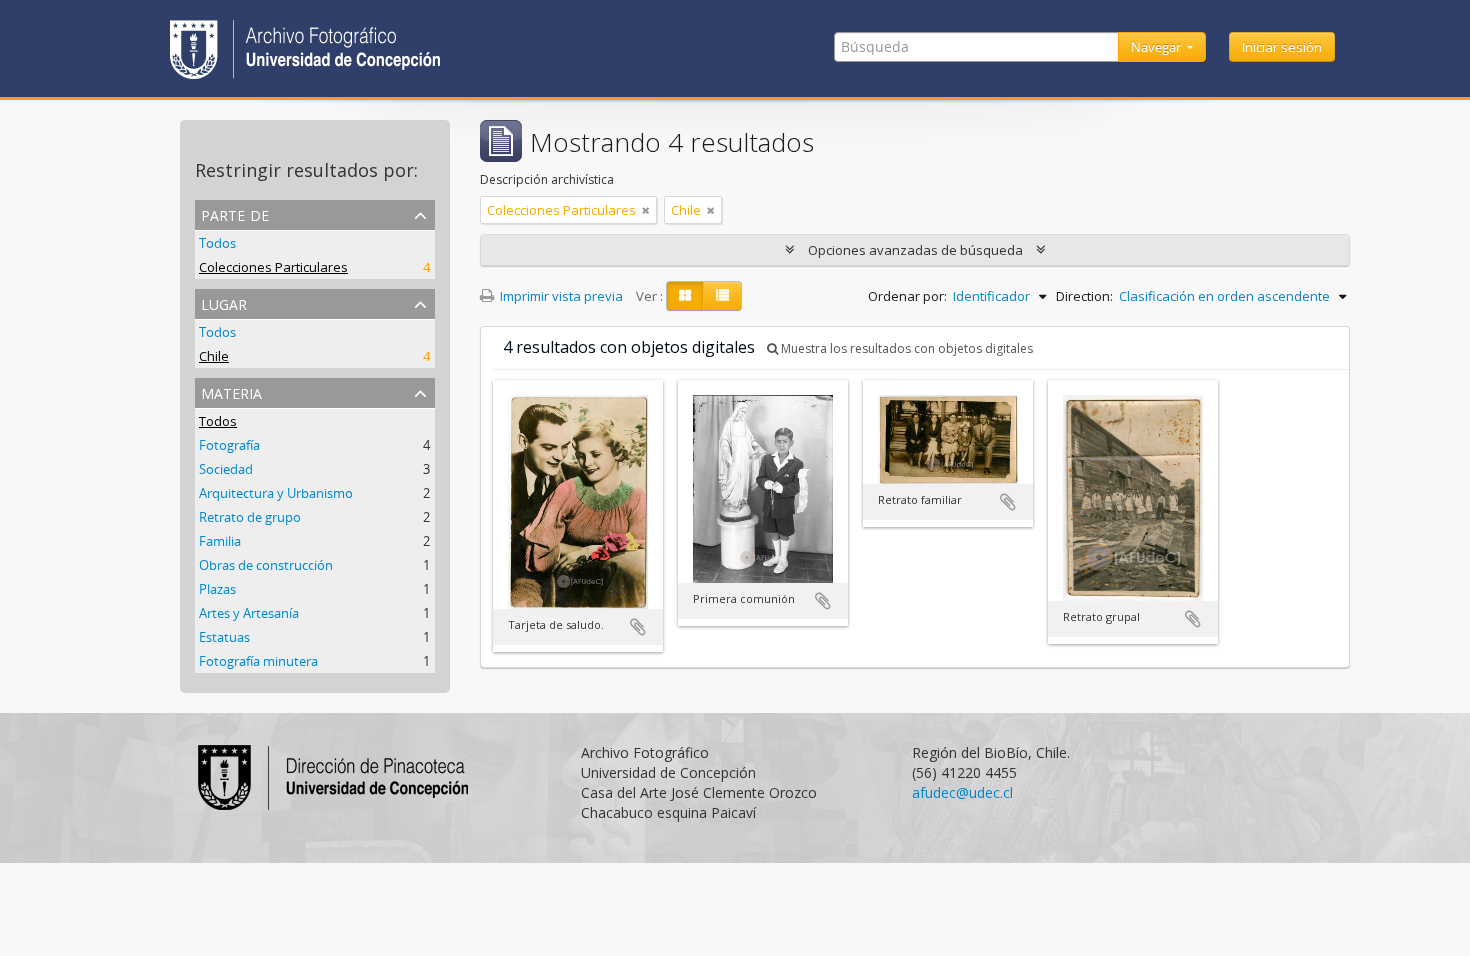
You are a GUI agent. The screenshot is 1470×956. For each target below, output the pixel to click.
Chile (214, 356)
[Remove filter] (646, 210)
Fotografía (229, 445)
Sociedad (226, 469)
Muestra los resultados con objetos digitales (905, 348)
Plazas (217, 589)
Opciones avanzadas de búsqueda (915, 250)
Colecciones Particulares (273, 267)
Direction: (1084, 296)
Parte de (235, 213)
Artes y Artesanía (249, 613)
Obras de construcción (266, 565)
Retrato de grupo (250, 517)
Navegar (1157, 47)
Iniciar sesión (1282, 47)
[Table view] (722, 296)
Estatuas (224, 637)
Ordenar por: (907, 296)
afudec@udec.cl (962, 792)
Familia (220, 541)
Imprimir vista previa (560, 296)
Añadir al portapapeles (638, 627)
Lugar (224, 302)
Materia (231, 391)
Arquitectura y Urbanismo (276, 493)
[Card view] (685, 296)
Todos (217, 243)
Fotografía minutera (258, 661)
